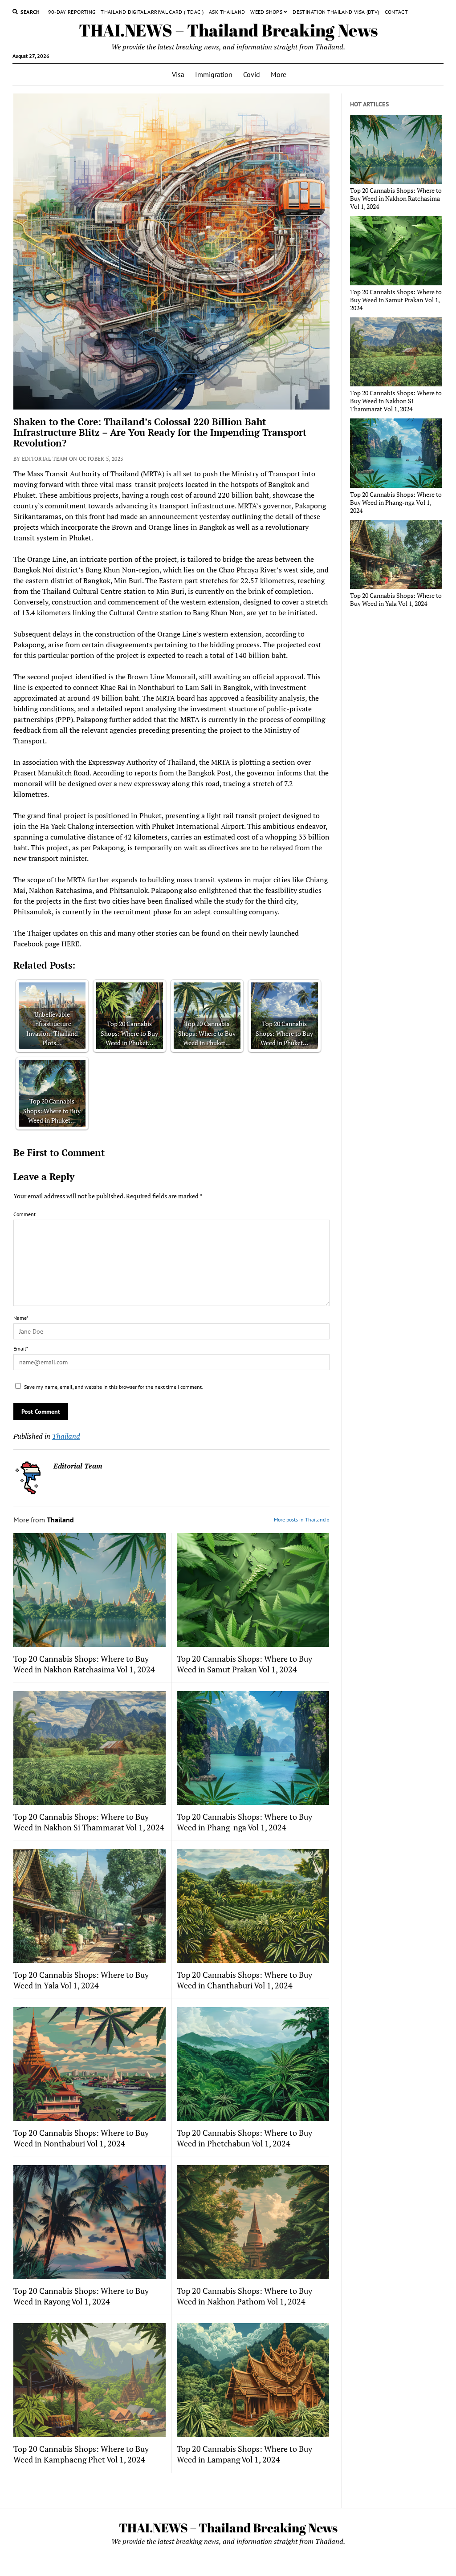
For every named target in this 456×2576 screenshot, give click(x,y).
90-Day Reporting (72, 12)
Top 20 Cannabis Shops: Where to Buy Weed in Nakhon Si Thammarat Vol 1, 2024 (89, 1822)
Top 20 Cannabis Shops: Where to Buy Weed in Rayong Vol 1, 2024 (81, 2296)
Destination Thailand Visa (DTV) (336, 12)
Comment (24, 1214)
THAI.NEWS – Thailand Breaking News (228, 30)
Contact (397, 12)
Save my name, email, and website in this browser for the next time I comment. (114, 1387)
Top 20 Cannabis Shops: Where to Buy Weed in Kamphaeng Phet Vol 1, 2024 (81, 2454)
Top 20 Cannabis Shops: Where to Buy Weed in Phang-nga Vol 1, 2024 (244, 1822)
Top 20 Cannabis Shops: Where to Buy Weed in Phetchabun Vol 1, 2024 (244, 2138)
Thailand (66, 1436)
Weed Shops (266, 12)
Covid (252, 74)
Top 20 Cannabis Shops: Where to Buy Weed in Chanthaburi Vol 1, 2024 (244, 1980)
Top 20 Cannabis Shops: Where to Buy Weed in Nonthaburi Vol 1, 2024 (81, 2138)
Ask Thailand (227, 12)
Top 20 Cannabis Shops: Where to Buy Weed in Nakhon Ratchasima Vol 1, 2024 (84, 1664)
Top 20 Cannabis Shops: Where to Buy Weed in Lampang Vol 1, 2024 (244, 2454)
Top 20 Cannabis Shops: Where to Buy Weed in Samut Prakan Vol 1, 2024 (244, 1664)
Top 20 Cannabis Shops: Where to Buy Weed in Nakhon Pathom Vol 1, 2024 (244, 2296)
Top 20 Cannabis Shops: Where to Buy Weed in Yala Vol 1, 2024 (81, 1980)
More (279, 74)
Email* (21, 1349)
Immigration (214, 74)
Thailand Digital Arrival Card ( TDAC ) (152, 12)
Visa (178, 74)
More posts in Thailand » (302, 1519)
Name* (21, 1318)
